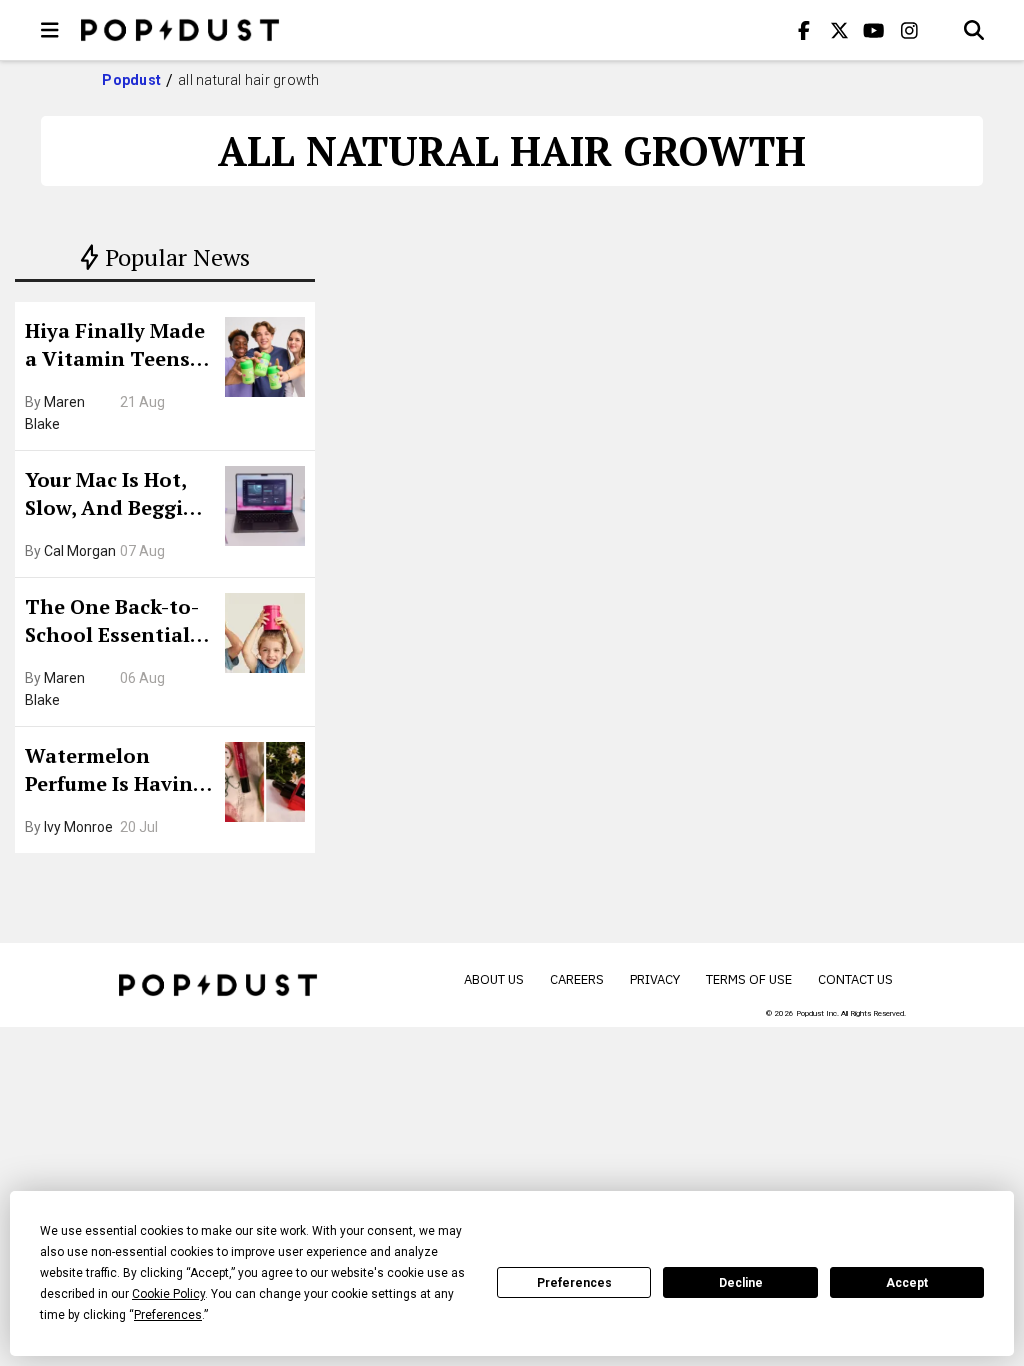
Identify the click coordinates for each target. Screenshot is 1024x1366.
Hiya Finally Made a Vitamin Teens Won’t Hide (115, 347)
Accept (907, 1283)
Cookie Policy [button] (168, 1294)
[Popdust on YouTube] (874, 30)
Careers (577, 979)
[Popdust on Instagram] (909, 30)
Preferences (574, 1283)
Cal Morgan (80, 551)
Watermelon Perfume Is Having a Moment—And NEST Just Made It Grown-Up (115, 772)
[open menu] (50, 30)
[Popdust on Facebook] (804, 30)
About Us (494, 979)
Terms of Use (749, 979)
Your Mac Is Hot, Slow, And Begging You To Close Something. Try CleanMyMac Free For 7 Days (117, 496)
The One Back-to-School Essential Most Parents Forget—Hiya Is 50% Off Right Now (117, 623)
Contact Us (855, 979)
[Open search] (974, 30)
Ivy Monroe (78, 827)
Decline (741, 1283)
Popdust (131, 80)
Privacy (655, 979)
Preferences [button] (168, 1315)
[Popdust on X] (839, 30)
